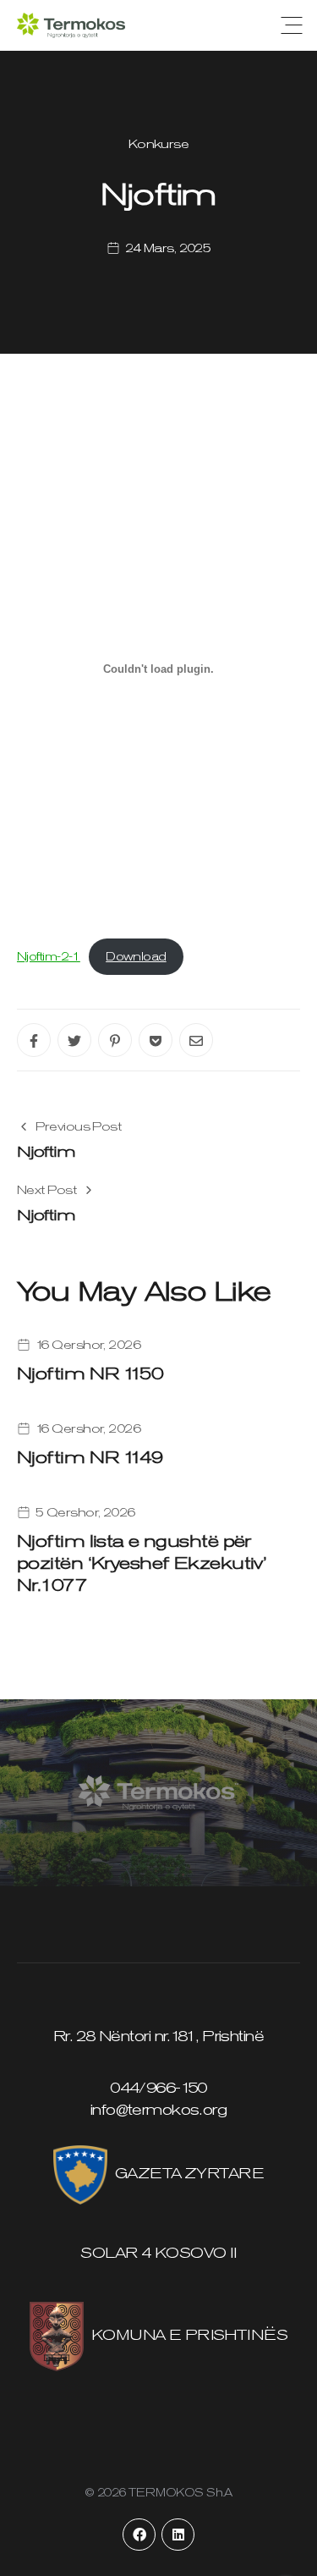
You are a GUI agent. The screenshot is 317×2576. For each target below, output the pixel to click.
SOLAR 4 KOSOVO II (158, 2253)
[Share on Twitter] (74, 1040)
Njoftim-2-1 (49, 956)
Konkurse (159, 144)
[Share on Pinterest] (115, 1040)
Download (136, 956)
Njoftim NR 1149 (90, 1457)
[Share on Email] (196, 1040)
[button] (292, 25)
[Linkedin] (178, 2535)
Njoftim (46, 1151)
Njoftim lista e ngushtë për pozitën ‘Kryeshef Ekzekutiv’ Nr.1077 (141, 1563)
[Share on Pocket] (156, 1040)
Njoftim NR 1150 (90, 1373)
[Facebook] (139, 2535)
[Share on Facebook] (34, 1040)
